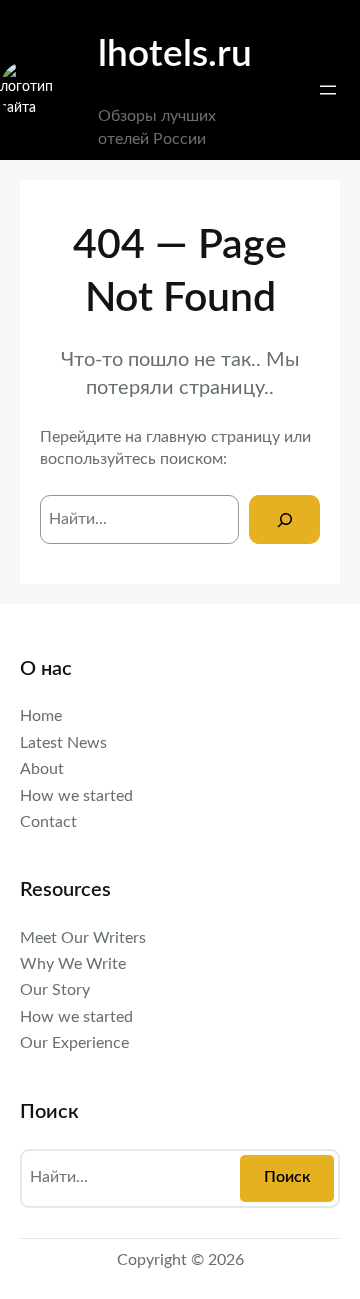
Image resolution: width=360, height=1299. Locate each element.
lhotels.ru (175, 55)
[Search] (284, 519)
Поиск (287, 1177)
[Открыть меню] (328, 90)
